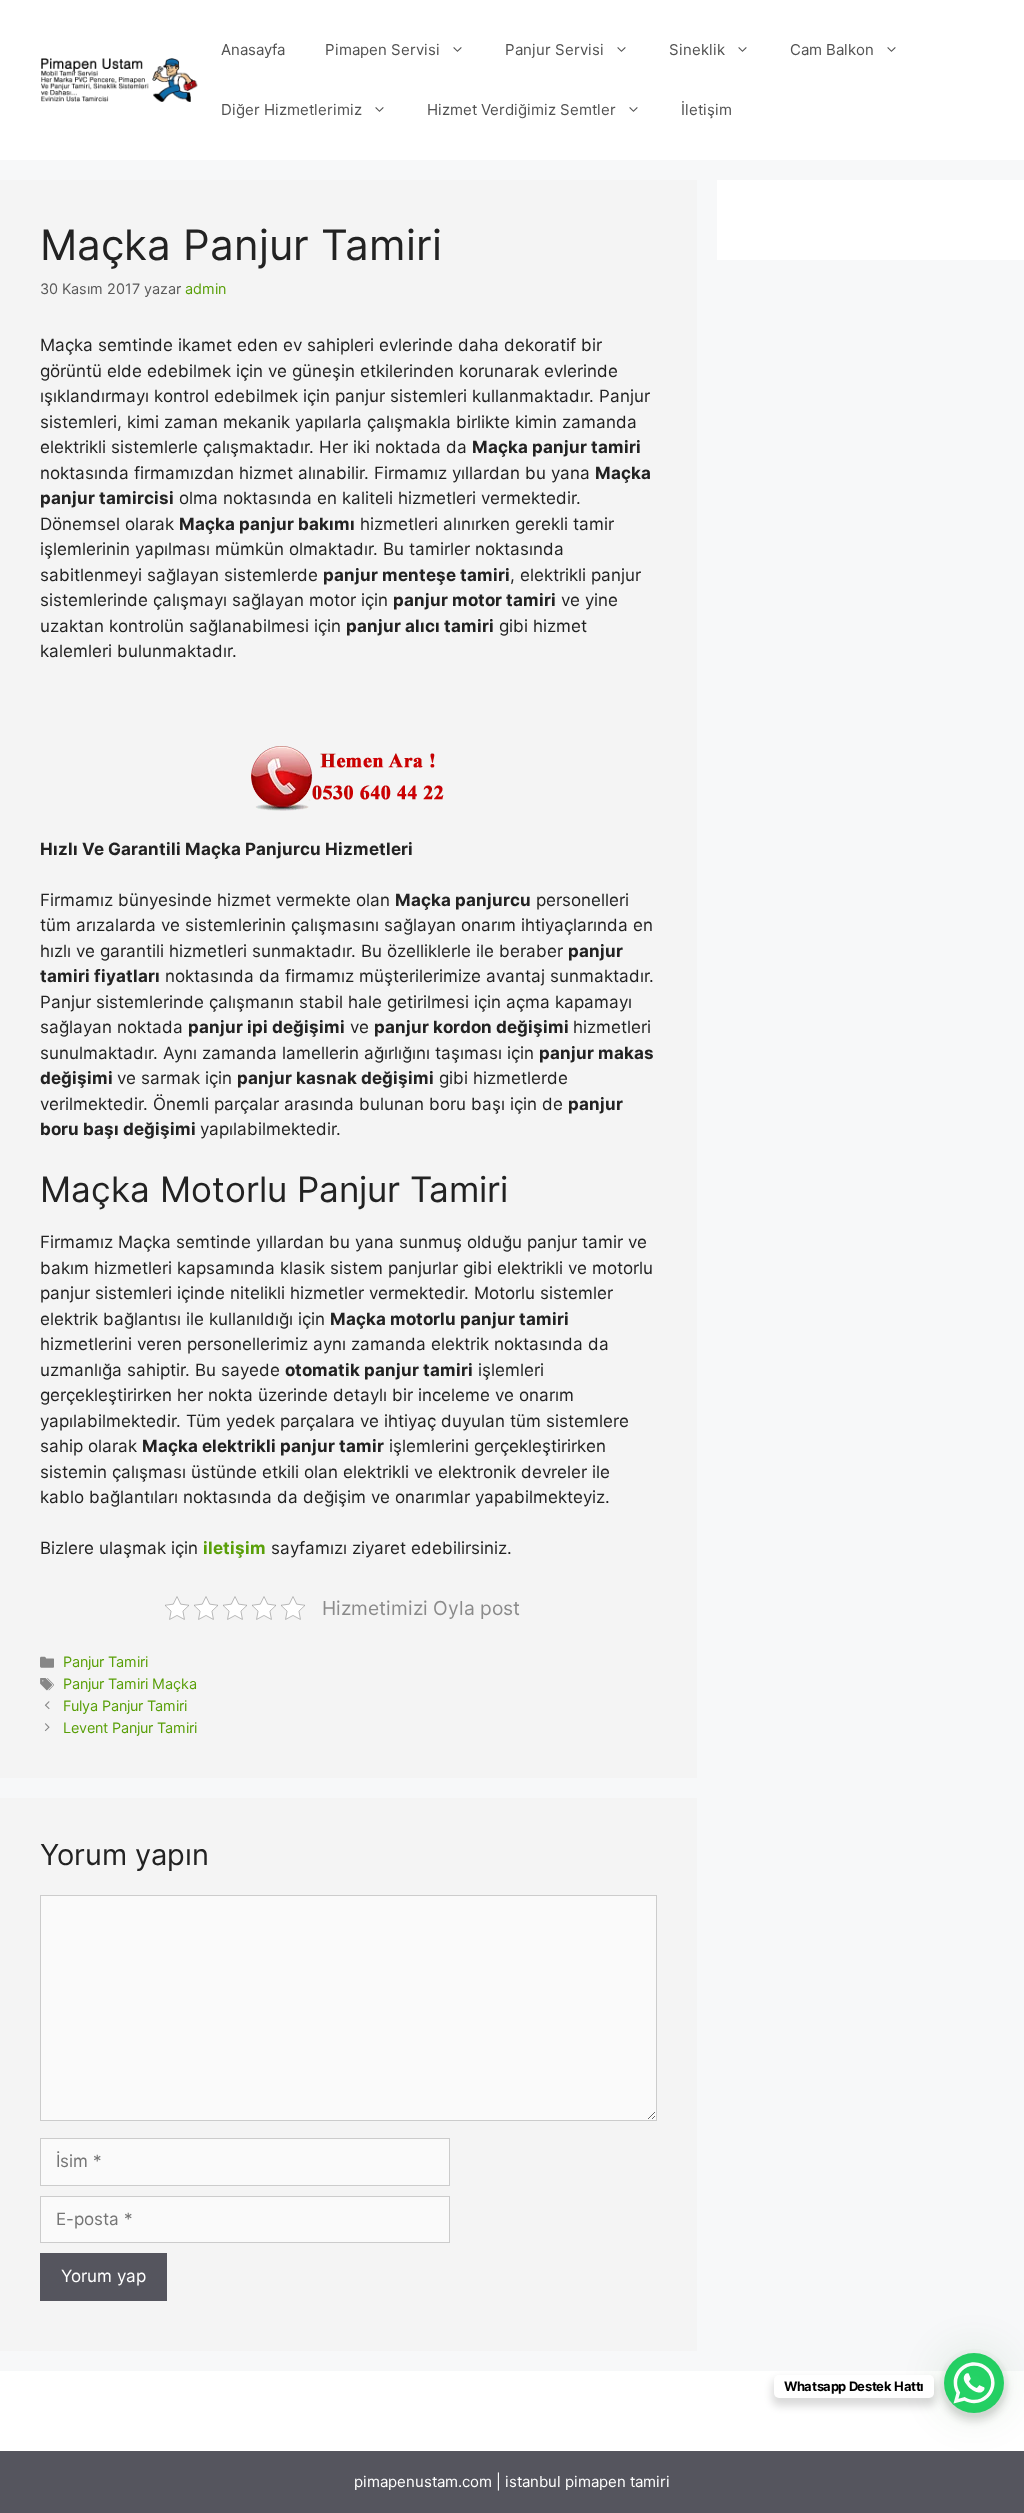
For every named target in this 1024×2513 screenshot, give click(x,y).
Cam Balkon (832, 49)
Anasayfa (253, 49)
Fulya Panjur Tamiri (125, 1705)
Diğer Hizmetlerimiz (291, 109)
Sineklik (697, 49)
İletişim (706, 109)
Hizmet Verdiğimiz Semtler (521, 109)
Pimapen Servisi (382, 49)
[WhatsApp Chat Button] (974, 2383)
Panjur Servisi (554, 49)
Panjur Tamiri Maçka (130, 1683)
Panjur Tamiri (105, 1661)
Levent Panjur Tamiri (130, 1727)
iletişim (234, 1548)
